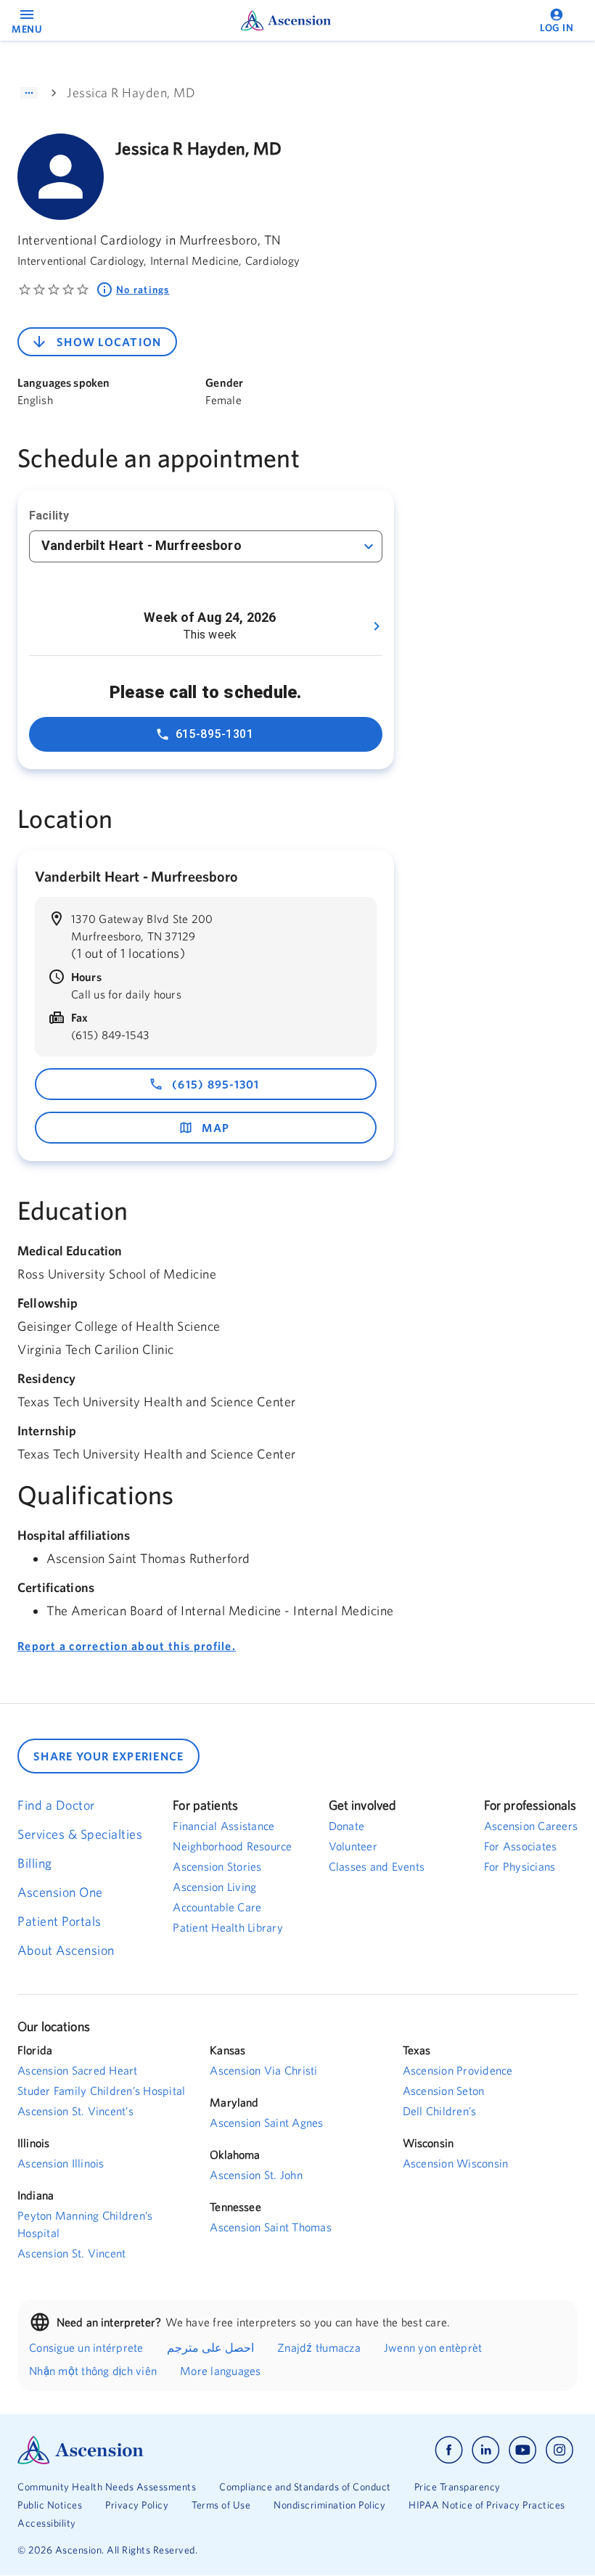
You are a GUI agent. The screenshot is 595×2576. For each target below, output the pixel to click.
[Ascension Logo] (157, 2450)
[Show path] (29, 93)
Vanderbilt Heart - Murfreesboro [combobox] (141, 545)
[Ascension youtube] (523, 2450)
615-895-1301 (215, 734)
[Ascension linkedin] (486, 2450)
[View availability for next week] (377, 626)
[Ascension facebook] (449, 2450)
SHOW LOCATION (109, 342)
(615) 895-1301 (216, 1084)
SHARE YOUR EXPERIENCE (108, 1756)
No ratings (143, 290)
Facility (49, 516)
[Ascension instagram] (559, 2450)
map (216, 1128)
